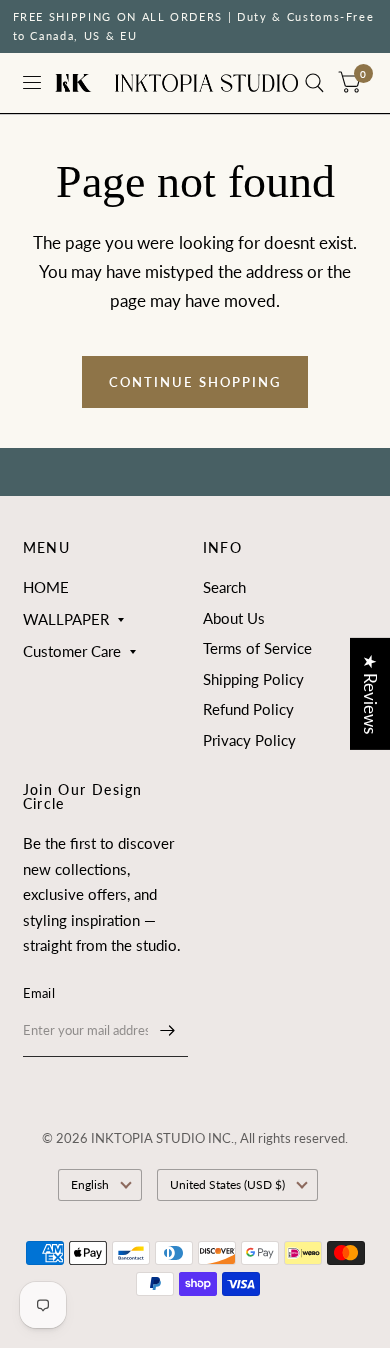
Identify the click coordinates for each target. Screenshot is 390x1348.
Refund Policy (248, 709)
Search (224, 587)
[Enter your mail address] (168, 1031)
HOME (46, 587)
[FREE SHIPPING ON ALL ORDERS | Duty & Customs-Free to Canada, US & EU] (195, 26)
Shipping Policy (253, 679)
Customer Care (72, 651)
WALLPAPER (66, 619)
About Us (234, 618)
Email (39, 993)
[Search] (314, 83)
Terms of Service (257, 648)
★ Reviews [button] (370, 694)
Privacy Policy (249, 740)
